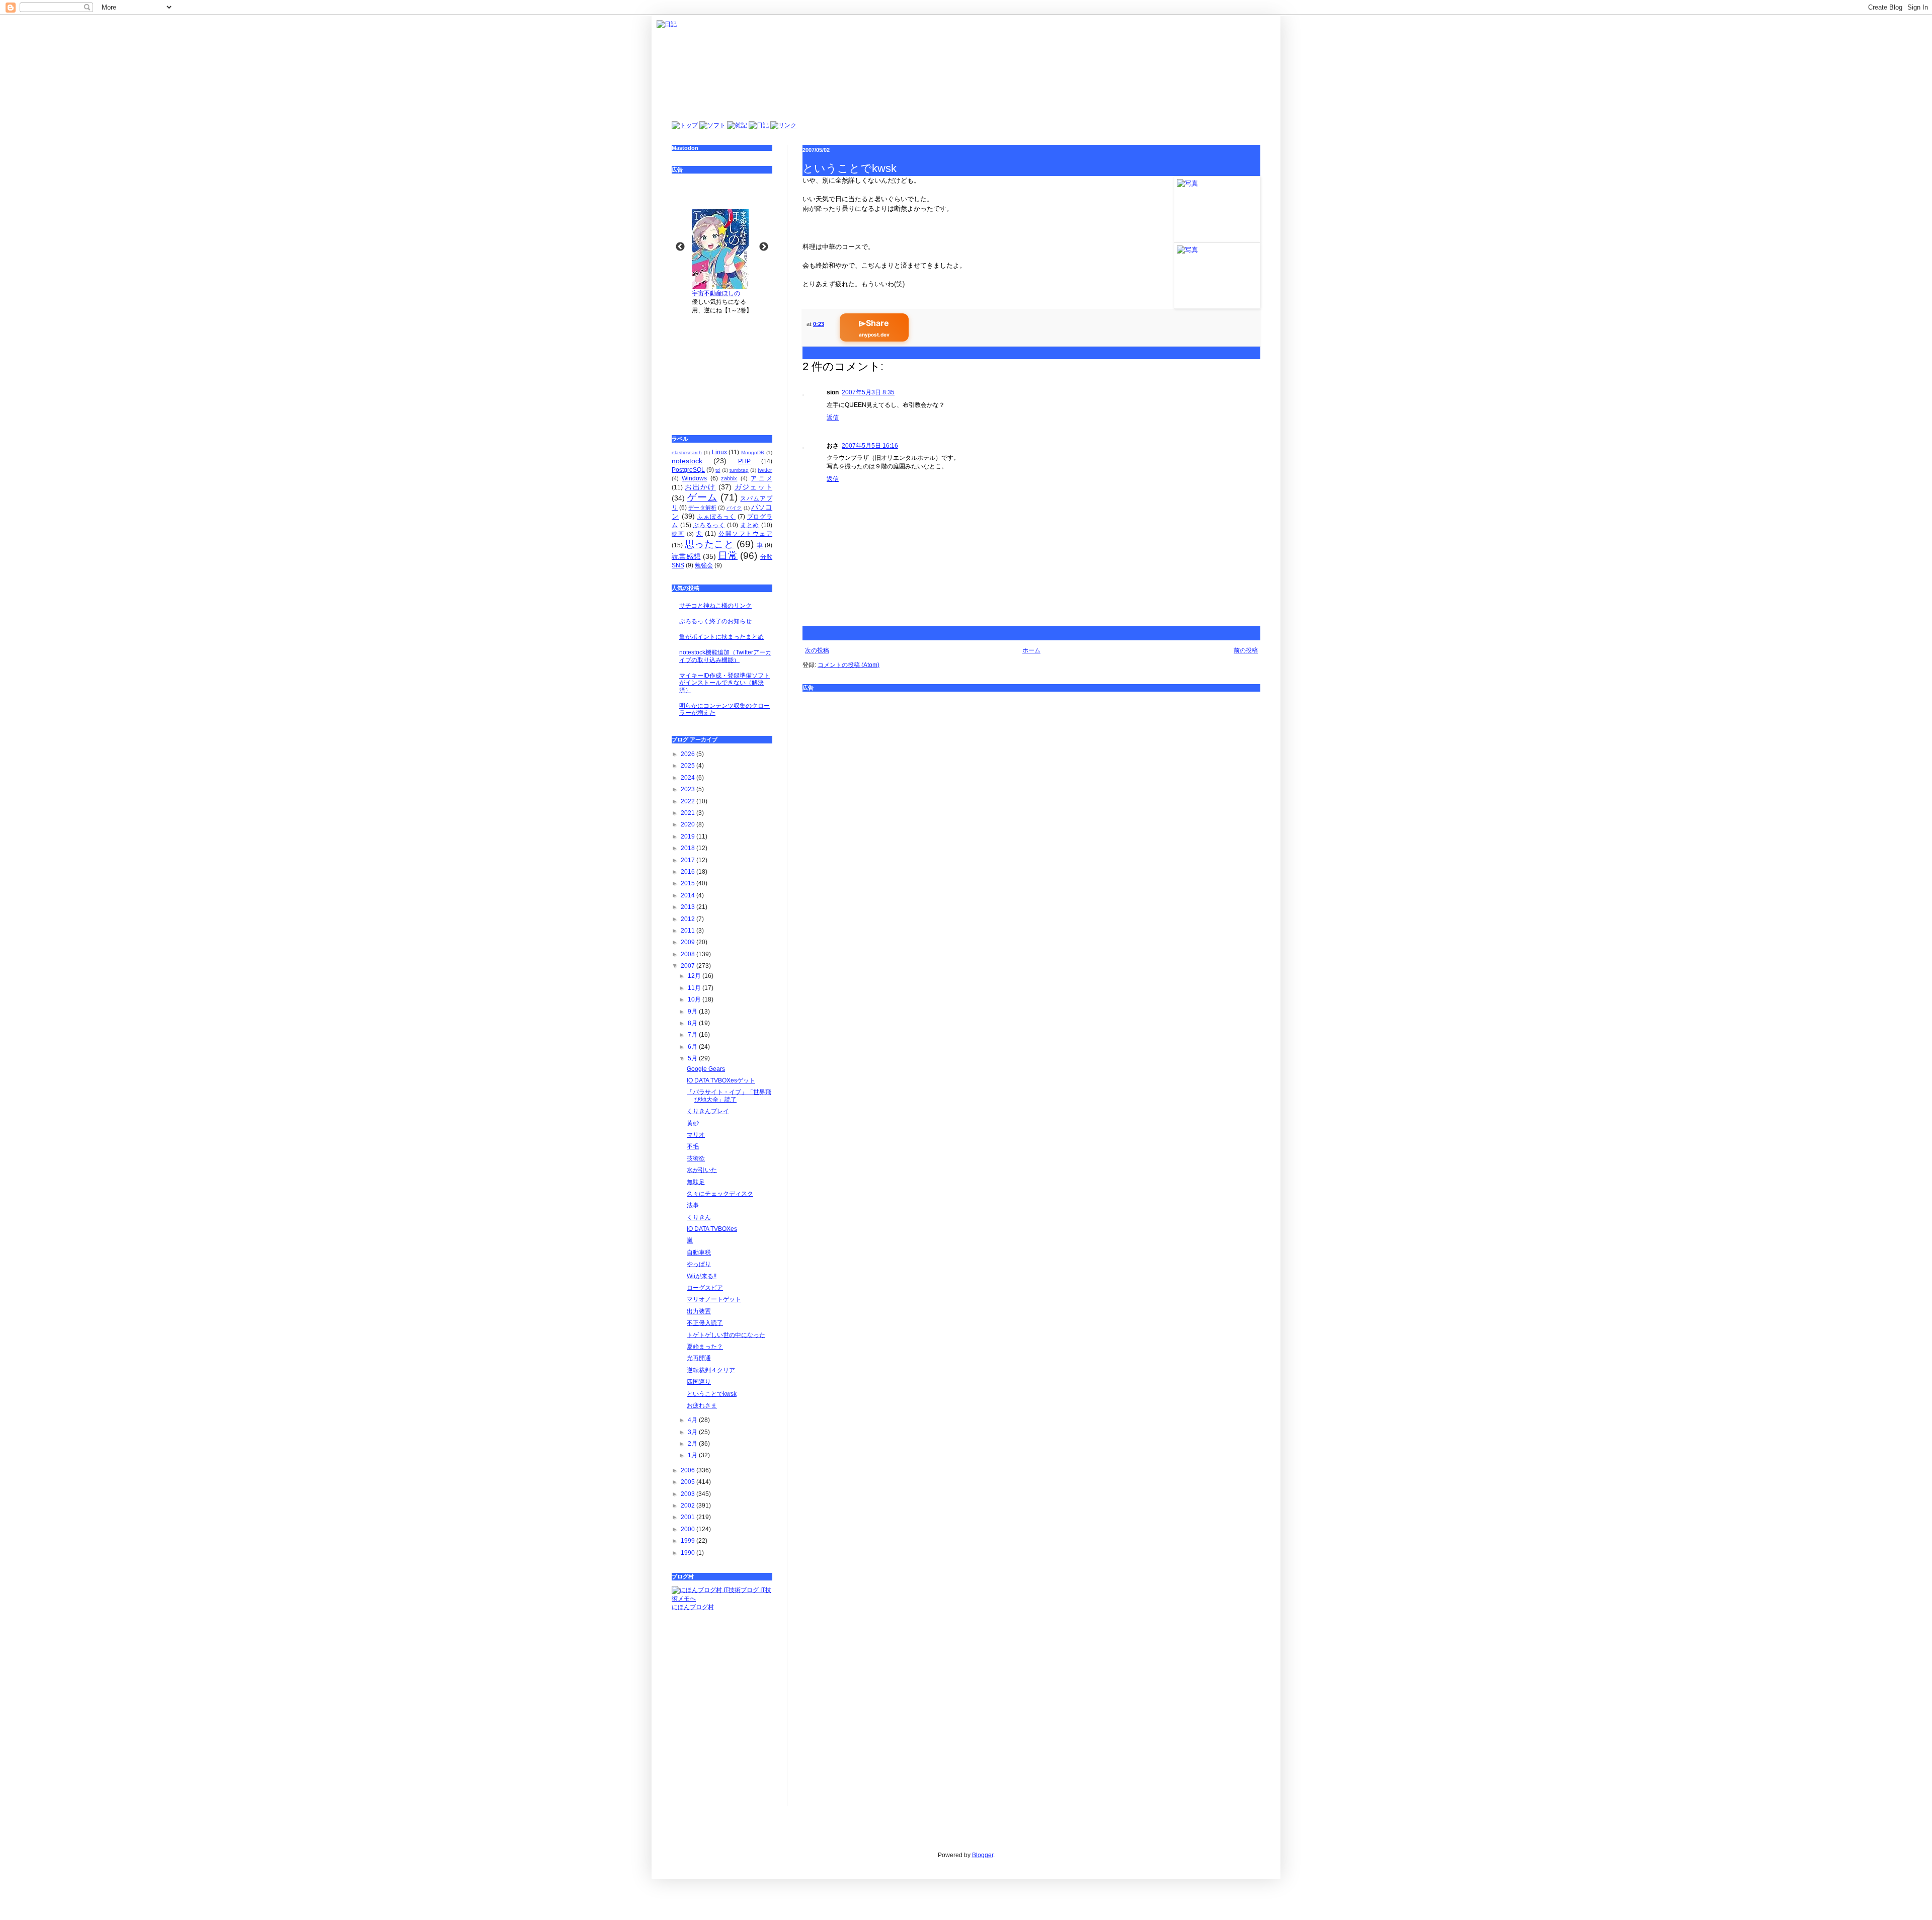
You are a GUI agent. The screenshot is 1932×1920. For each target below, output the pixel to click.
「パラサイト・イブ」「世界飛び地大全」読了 (729, 1096)
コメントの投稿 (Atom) (849, 665)
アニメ (761, 478)
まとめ (750, 525)
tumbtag (739, 470)
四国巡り (699, 1382)
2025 (689, 766)
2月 (693, 1444)
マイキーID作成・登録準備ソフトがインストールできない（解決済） (725, 683)
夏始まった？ (705, 1347)
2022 (689, 801)
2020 (689, 824)
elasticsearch (687, 452)
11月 (695, 988)
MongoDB (753, 452)
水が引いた (702, 1170)
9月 (693, 1012)
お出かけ (700, 487)
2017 (689, 860)
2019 (689, 837)
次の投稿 (817, 650)
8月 (693, 1023)
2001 (689, 1517)
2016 (689, 872)
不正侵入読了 (705, 1323)
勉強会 (704, 565)
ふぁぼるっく (716, 517)
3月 (693, 1432)
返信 (833, 418)
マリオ (696, 1135)
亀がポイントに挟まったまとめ (721, 637)
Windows (694, 478)
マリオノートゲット (714, 1299)
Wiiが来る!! (702, 1276)
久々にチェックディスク (720, 1194)
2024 (689, 778)
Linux (719, 452)
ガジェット (753, 487)
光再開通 (699, 1358)
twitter (765, 470)
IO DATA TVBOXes (712, 1229)
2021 (689, 813)
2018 (689, 848)
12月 (695, 976)
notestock (687, 461)
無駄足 (696, 1182)
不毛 (693, 1146)
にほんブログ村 (693, 1607)
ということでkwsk (712, 1394)
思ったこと (709, 544)
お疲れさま (702, 1405)
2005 (689, 1482)
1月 (693, 1455)
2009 (689, 942)
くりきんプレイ (708, 1111)
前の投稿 (1246, 650)
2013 (689, 907)
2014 (689, 895)
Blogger (983, 1855)
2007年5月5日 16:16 (870, 446)
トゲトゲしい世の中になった (726, 1335)
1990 (689, 1553)
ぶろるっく (709, 525)
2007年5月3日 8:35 (868, 392)
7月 (693, 1035)
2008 (689, 954)
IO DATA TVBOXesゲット (721, 1080)
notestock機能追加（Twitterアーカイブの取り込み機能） (725, 656)
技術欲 (696, 1158)
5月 (693, 1058)
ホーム (1031, 650)
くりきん (699, 1217)
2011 (689, 931)
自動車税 (699, 1253)
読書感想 (686, 556)
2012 (689, 919)
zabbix (729, 478)
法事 (693, 1205)
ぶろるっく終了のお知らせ (715, 621)
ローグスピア (705, 1288)
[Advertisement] (1031, 768)
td (718, 470)
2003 (689, 1494)
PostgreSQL (688, 470)
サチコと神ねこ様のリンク (715, 606)
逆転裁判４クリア (711, 1370)
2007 (689, 966)
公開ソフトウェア (745, 534)
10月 (695, 999)
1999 (689, 1541)
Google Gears (706, 1069)
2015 (689, 883)
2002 (689, 1506)
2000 (689, 1529)
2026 (689, 754)
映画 (678, 534)
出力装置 (699, 1311)
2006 (689, 1470)
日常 (728, 556)
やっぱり (699, 1264)
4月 (693, 1420)
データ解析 (702, 508)
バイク (734, 508)
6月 (693, 1047)
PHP (744, 461)
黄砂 (693, 1123)
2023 (689, 789)
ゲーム (702, 497)
